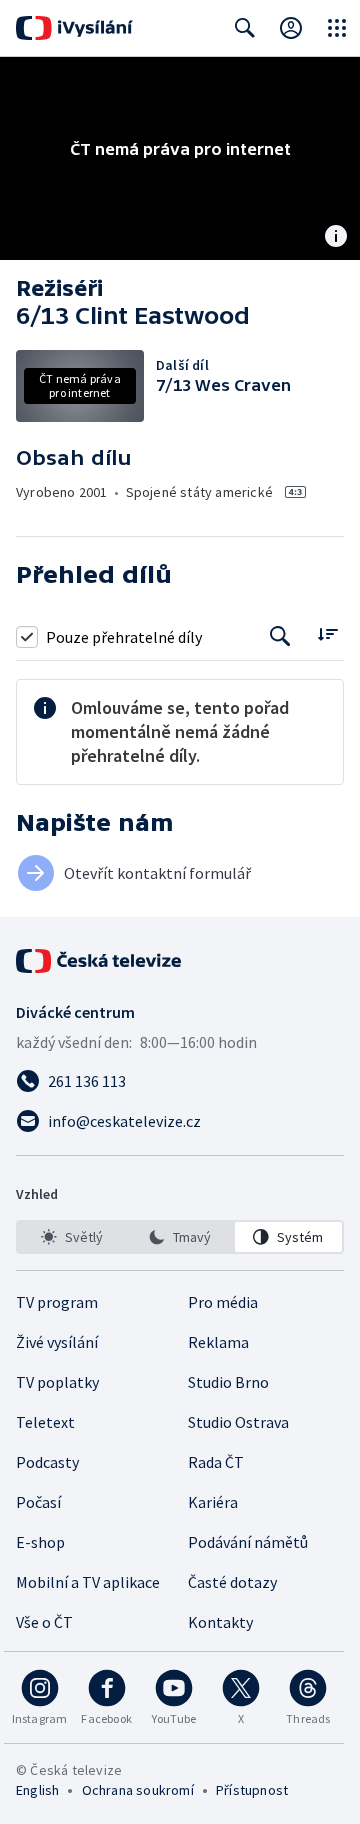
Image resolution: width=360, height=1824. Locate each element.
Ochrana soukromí (138, 1790)
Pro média (223, 1302)
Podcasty (47, 1462)
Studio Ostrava (238, 1422)
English (37, 1790)
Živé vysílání (57, 1342)
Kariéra (213, 1502)
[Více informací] (336, 238)
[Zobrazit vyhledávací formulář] (245, 28)
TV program (57, 1302)
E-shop (40, 1542)
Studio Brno (228, 1382)
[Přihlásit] (291, 28)
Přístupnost (252, 1790)
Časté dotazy (232, 1582)
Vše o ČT (44, 1622)
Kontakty (220, 1622)
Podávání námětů (248, 1542)
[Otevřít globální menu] (337, 28)
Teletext (45, 1422)
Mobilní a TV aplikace (88, 1582)
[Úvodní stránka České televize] (100, 961)
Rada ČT (216, 1462)
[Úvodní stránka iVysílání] (74, 28)
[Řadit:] (327, 634)
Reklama (218, 1342)
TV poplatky (57, 1382)
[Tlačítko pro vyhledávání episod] (280, 636)
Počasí (38, 1502)
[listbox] (180, 1237)
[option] (71, 1237)
